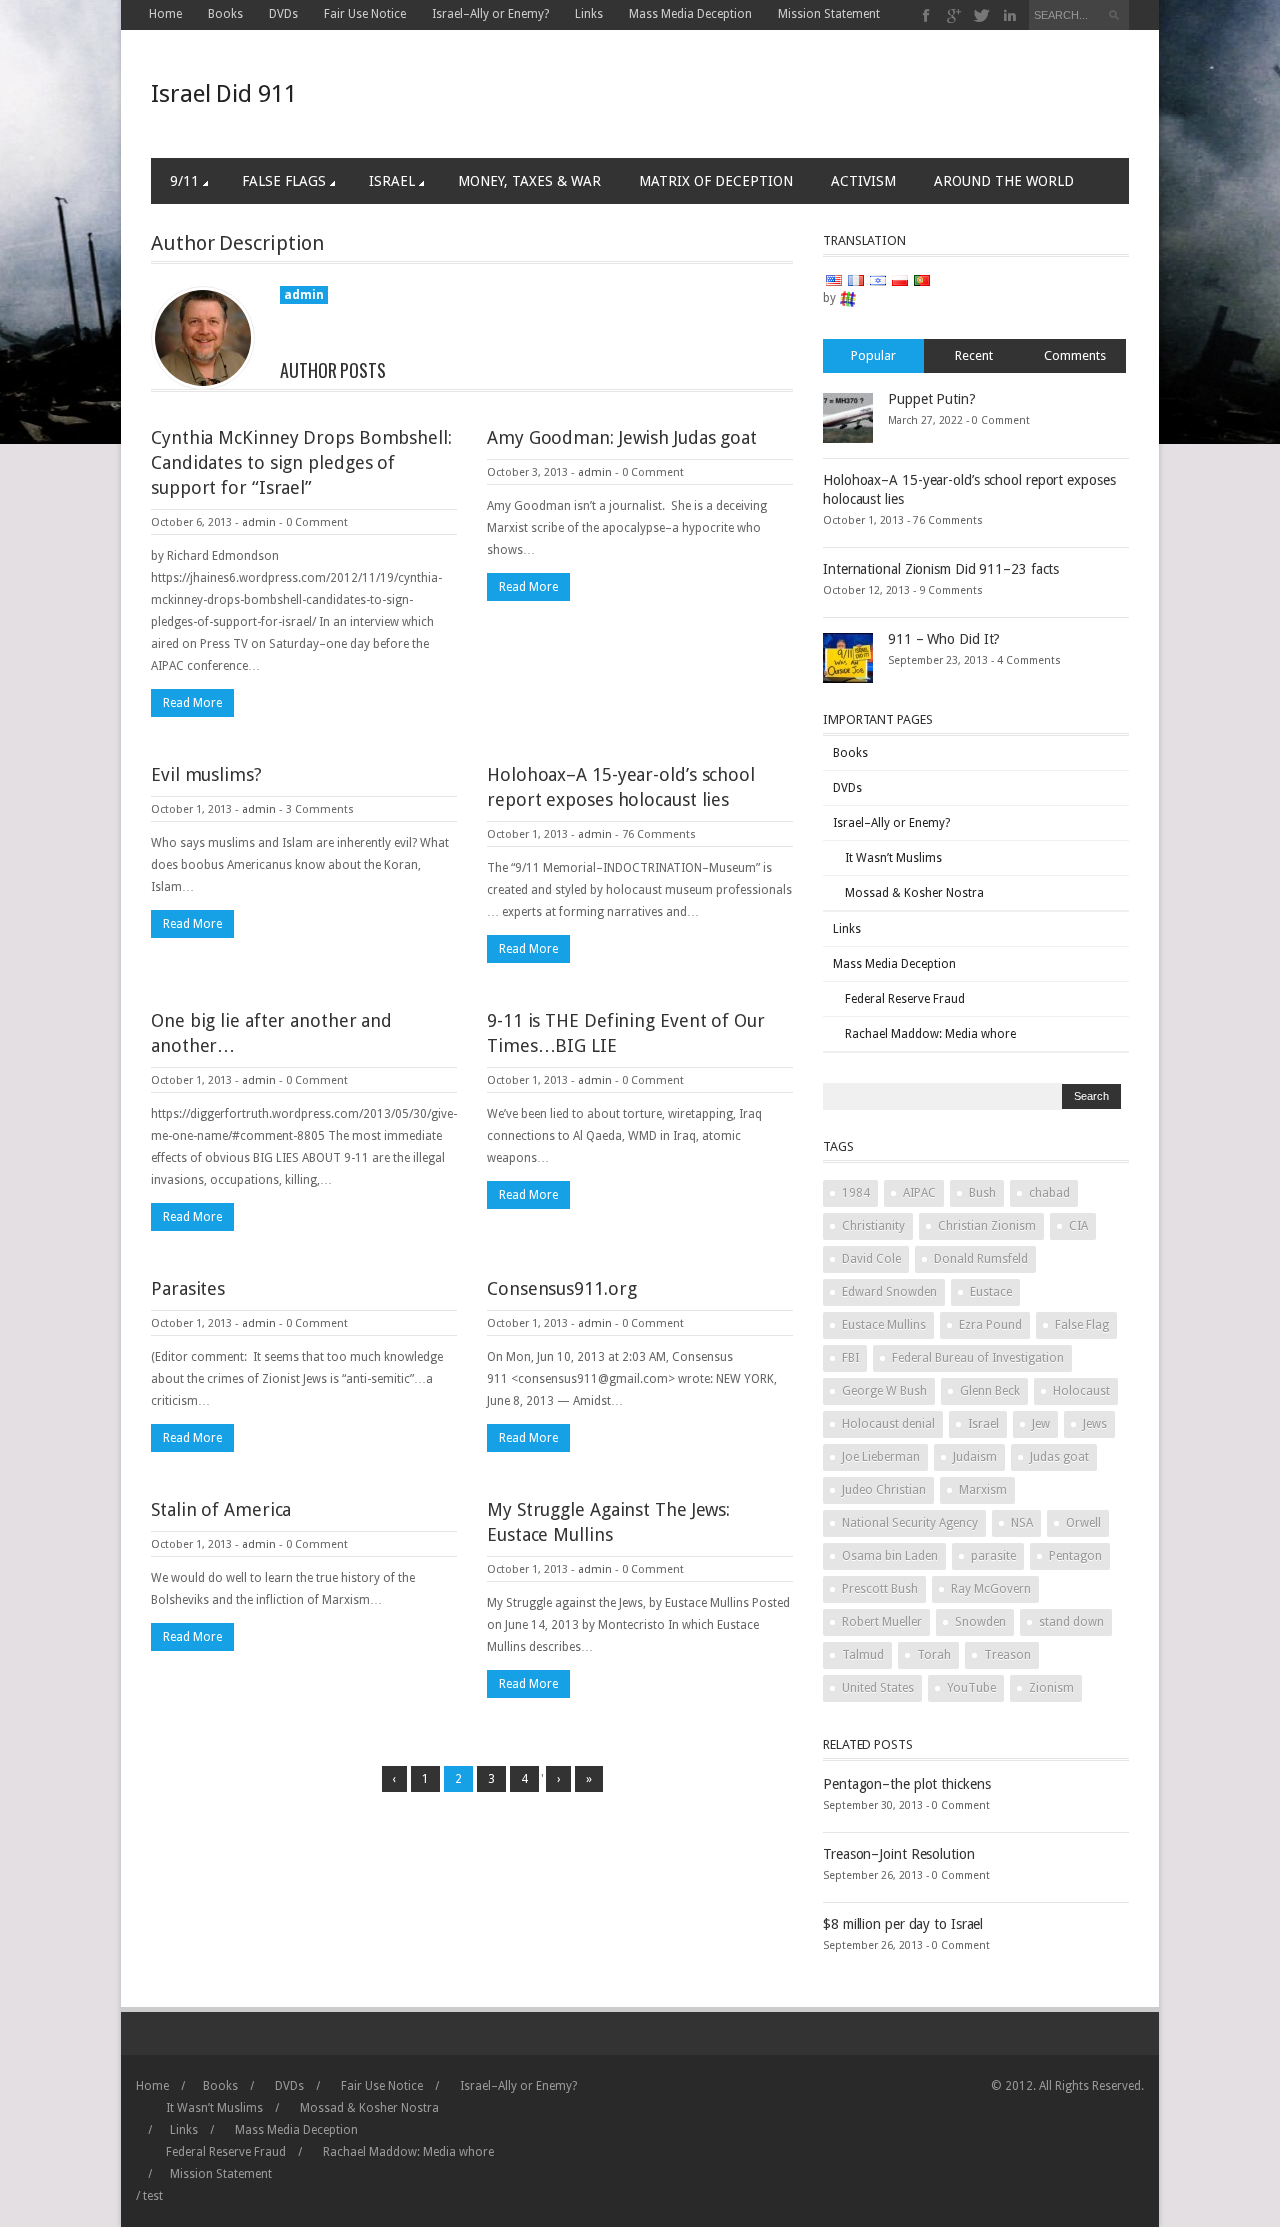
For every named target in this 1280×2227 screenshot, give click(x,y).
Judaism (975, 1457)
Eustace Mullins (884, 1325)
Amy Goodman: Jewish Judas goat (622, 437)
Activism (863, 181)
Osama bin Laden (890, 1556)
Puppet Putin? (932, 399)
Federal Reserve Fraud (905, 999)
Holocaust (1081, 1391)
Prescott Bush (880, 1589)
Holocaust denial (888, 1424)
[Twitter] (982, 15)
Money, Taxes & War (529, 181)
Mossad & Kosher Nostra (914, 893)
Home (165, 14)
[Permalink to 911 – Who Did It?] (848, 657)
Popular (873, 355)
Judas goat (1059, 1457)
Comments (1075, 355)
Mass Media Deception (690, 14)
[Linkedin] (1009, 15)
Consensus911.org (561, 1288)
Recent (974, 355)
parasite (993, 1556)
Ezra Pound (990, 1325)
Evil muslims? (206, 774)
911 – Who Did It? (944, 639)
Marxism (983, 1490)
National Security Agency (910, 1523)
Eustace (991, 1292)
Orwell (1083, 1523)
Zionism (1051, 1688)
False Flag (1082, 1325)
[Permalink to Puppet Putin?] (848, 417)
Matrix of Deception (716, 181)
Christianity (873, 1226)
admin (259, 522)
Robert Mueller (882, 1622)
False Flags (284, 181)
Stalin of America (221, 1509)
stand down (1071, 1622)
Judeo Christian (884, 1490)
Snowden (980, 1622)
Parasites (188, 1288)
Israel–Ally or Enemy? (490, 14)
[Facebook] (926, 15)
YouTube (971, 1688)
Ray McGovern (991, 1589)
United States (878, 1688)
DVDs (283, 14)
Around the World (1004, 181)
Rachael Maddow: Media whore (930, 1034)
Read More (192, 703)
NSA (1022, 1523)
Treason (1007, 1655)
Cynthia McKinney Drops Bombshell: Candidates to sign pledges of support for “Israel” (301, 462)
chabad (1049, 1193)
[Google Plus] (954, 15)
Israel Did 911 (224, 94)
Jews (1095, 1424)
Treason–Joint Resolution (899, 1854)
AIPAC (919, 1193)
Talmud (863, 1655)
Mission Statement (829, 14)
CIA (1078, 1226)
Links (589, 14)
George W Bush (884, 1391)
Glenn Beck (990, 1391)
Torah (934, 1655)
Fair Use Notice (365, 14)
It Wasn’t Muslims (893, 858)
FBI (850, 1358)
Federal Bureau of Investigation (978, 1358)
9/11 (184, 181)
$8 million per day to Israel (903, 1924)
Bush (982, 1193)
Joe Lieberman (881, 1457)
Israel (392, 181)
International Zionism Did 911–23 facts (941, 569)
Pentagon (1075, 1556)
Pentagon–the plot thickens (906, 1784)
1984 (856, 1193)
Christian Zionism (987, 1226)
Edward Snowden (889, 1292)
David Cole (871, 1259)
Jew (1041, 1424)
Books (225, 14)
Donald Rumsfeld (981, 1259)
